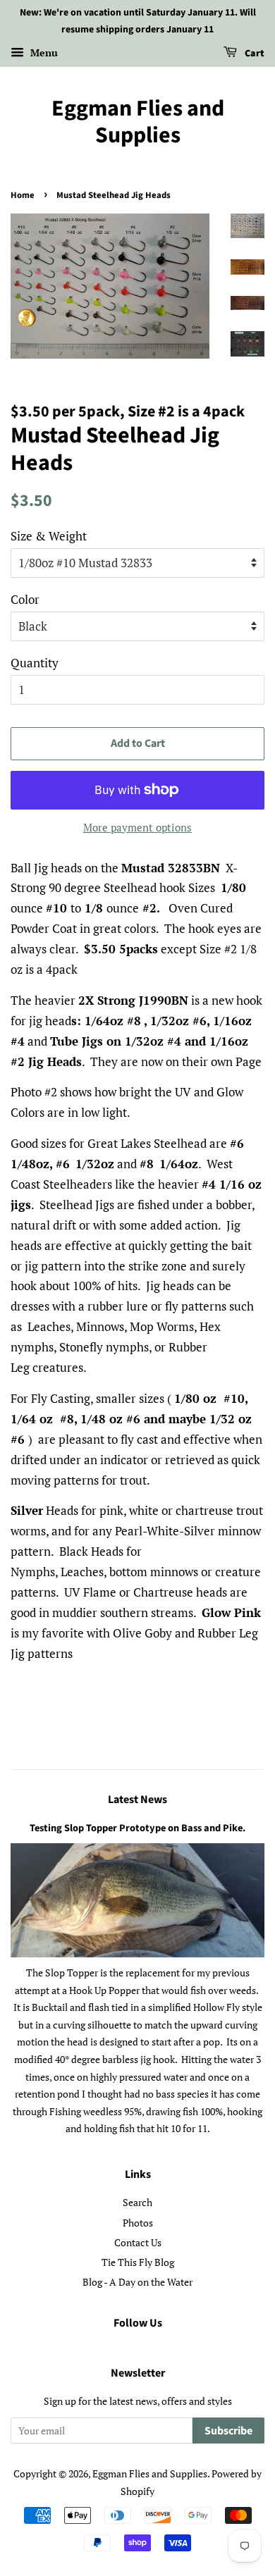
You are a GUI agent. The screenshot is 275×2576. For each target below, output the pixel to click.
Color (25, 599)
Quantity (35, 663)
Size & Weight (49, 536)
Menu (43, 52)
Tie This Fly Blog (138, 2262)
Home (23, 195)
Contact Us (138, 2242)
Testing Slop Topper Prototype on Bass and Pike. (137, 1828)
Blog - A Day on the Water (137, 2282)
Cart (253, 54)
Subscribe (228, 2431)
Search (137, 2202)
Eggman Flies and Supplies (138, 122)
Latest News (137, 1800)
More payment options (137, 827)
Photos (138, 2223)
